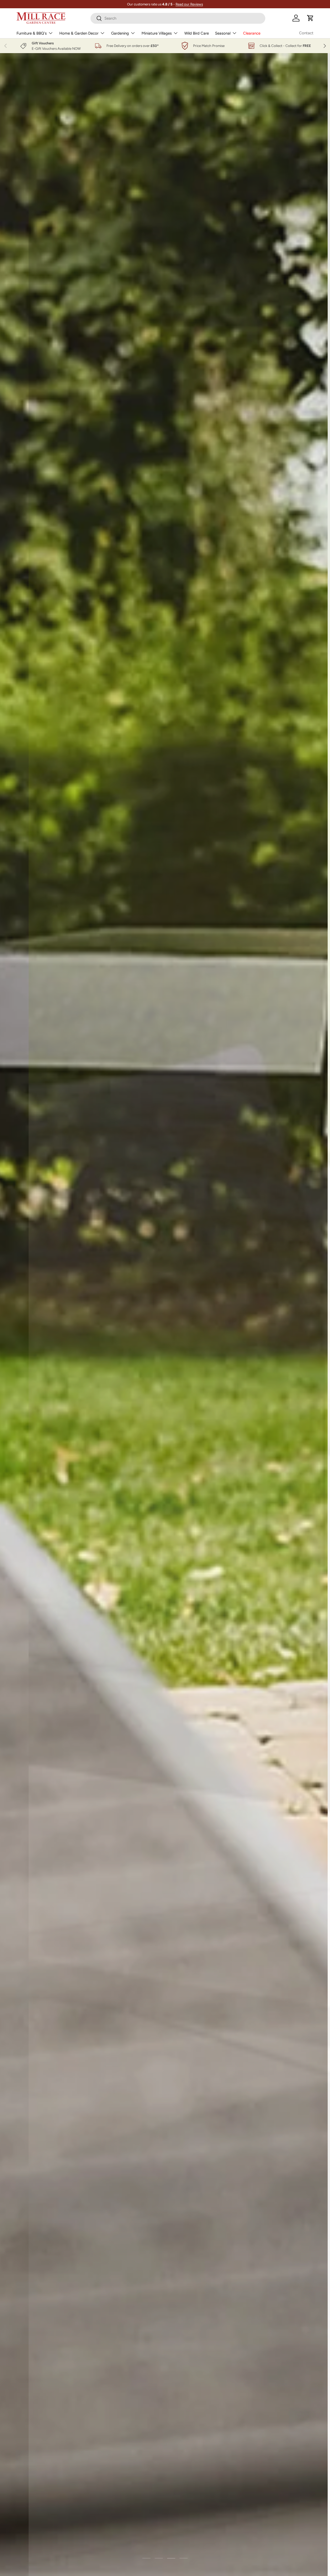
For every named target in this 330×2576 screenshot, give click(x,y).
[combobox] (178, 18)
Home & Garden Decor (79, 33)
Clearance (252, 33)
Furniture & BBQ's (32, 33)
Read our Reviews (189, 4)
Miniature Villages (157, 33)
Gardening (120, 33)
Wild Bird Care (197, 33)
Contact (306, 33)
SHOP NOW (181, 148)
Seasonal (223, 33)
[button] (310, 18)
